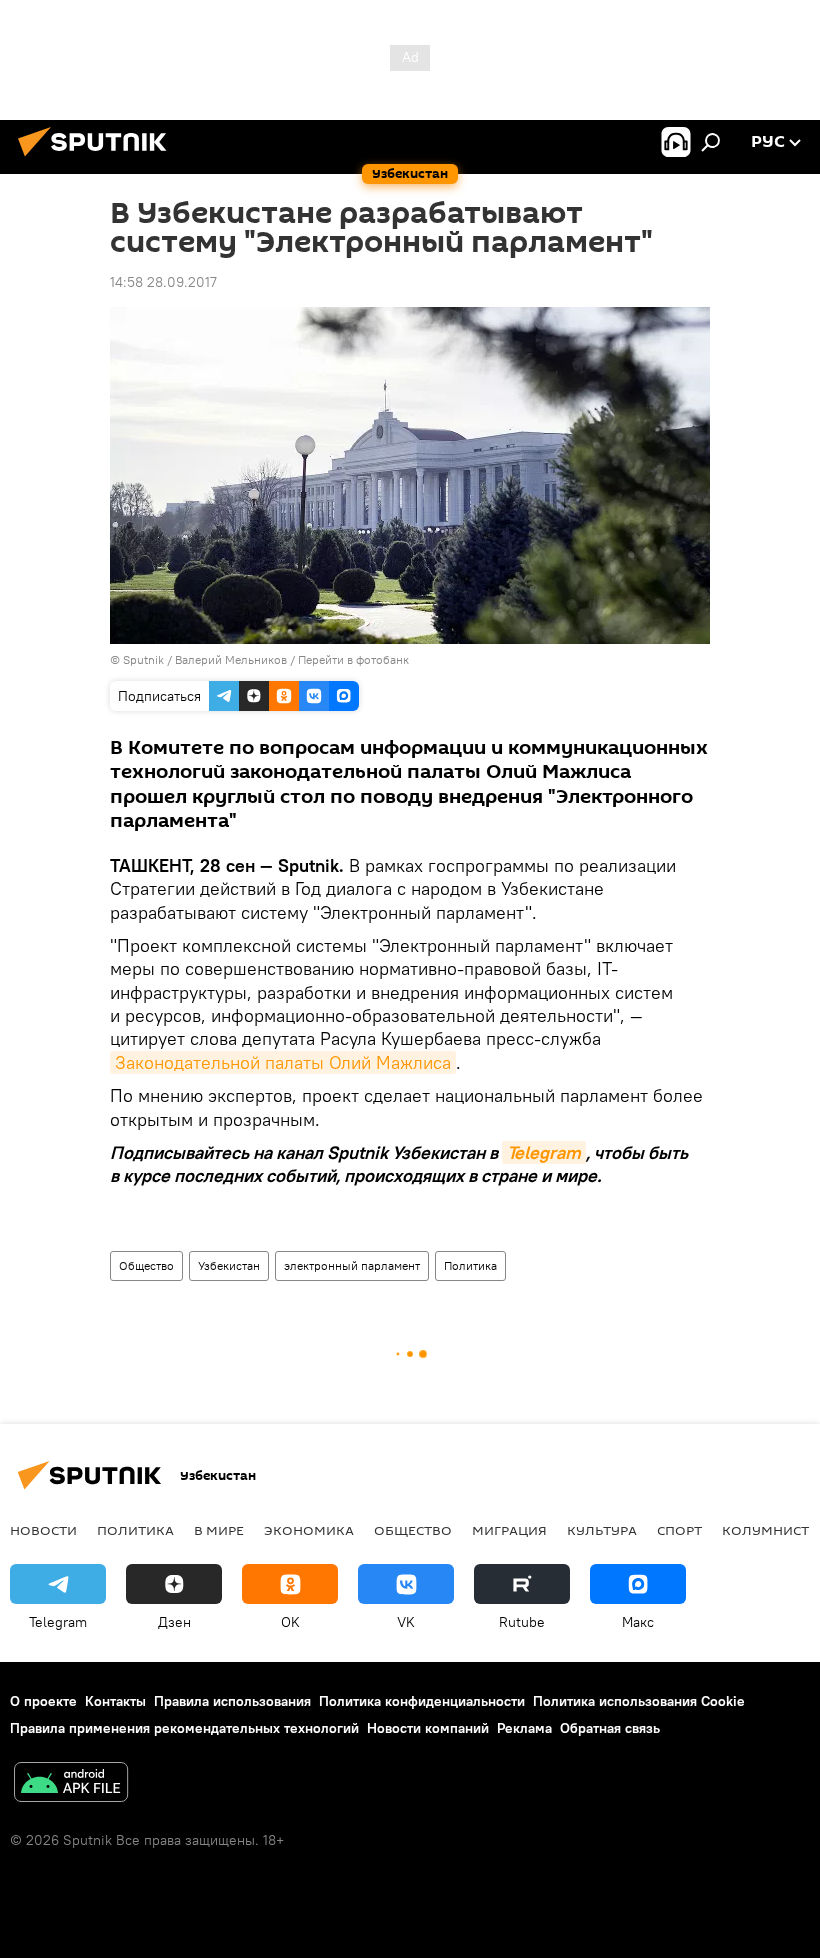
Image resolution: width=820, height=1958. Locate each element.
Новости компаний (428, 1728)
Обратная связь (610, 1728)
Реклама (524, 1728)
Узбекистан (229, 1265)
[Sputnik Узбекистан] (98, 159)
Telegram (544, 1152)
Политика (470, 1265)
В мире (219, 1530)
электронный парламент (352, 1265)
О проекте (43, 1701)
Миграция (509, 1530)
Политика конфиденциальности (422, 1701)
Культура (602, 1530)
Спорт (679, 1530)
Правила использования (232, 1701)
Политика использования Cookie (639, 1701)
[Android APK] (71, 1784)
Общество (146, 1265)
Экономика (309, 1530)
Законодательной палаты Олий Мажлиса (283, 1062)
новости (43, 1530)
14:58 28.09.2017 (163, 282)
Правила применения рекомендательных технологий (184, 1728)
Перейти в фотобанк (353, 659)
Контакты (115, 1701)
